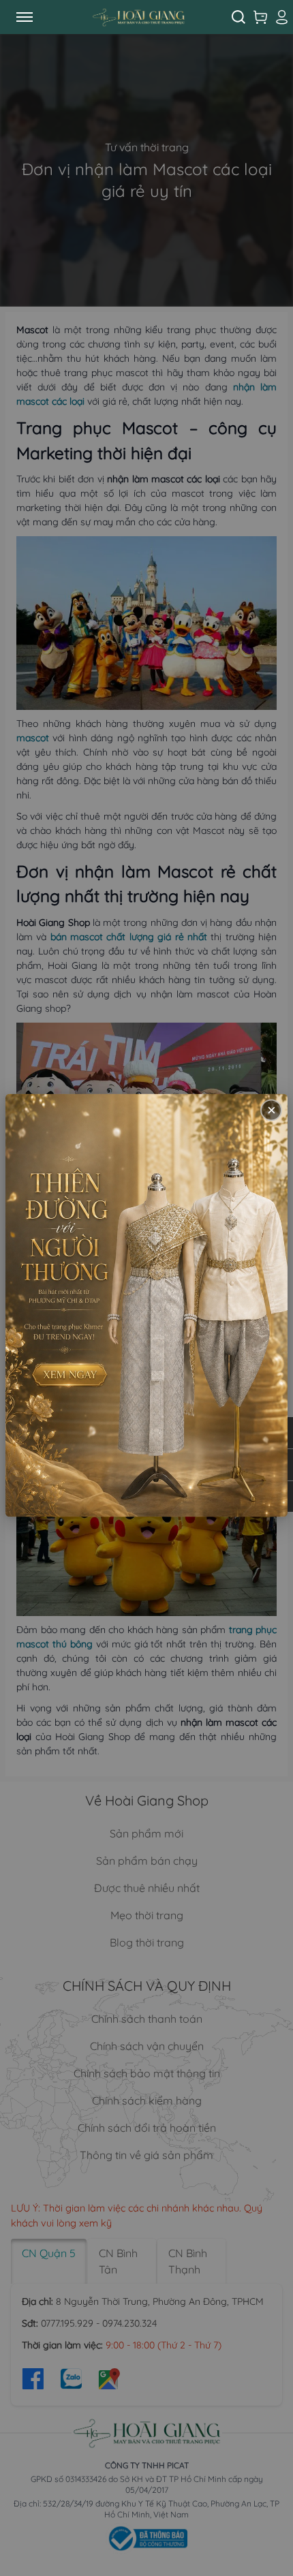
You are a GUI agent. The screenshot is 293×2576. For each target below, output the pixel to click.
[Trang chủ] (138, 17)
